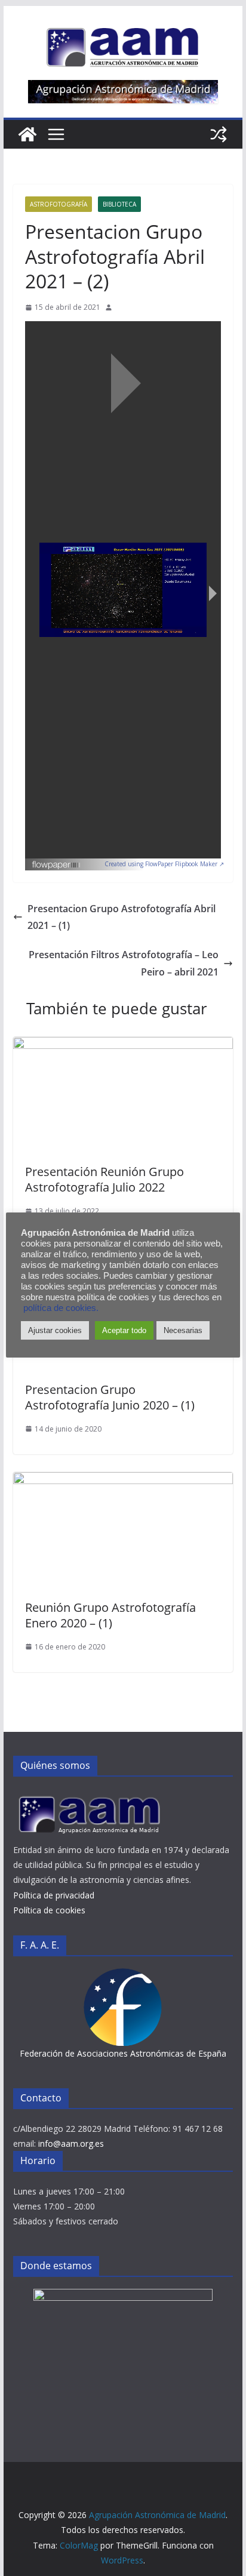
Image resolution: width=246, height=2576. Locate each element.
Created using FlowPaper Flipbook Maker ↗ (164, 864)
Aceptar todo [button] (124, 1330)
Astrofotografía (59, 204)
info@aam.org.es (71, 2143)
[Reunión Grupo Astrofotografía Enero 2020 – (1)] (123, 1481)
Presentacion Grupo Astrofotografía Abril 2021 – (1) (122, 917)
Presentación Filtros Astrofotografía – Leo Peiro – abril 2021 (124, 963)
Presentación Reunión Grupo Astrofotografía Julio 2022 (104, 1179)
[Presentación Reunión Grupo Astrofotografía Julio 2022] (123, 1045)
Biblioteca (119, 204)
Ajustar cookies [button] (55, 1330)
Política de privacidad (54, 1895)
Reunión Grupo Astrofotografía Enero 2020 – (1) (110, 1615)
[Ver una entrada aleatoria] (219, 134)
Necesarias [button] (183, 1330)
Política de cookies (49, 1910)
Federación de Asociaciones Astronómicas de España (123, 2053)
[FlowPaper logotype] (56, 861)
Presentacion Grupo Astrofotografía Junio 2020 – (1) (110, 1397)
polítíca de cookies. (61, 1308)
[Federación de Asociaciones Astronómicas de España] (123, 1976)
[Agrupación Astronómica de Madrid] (27, 134)
